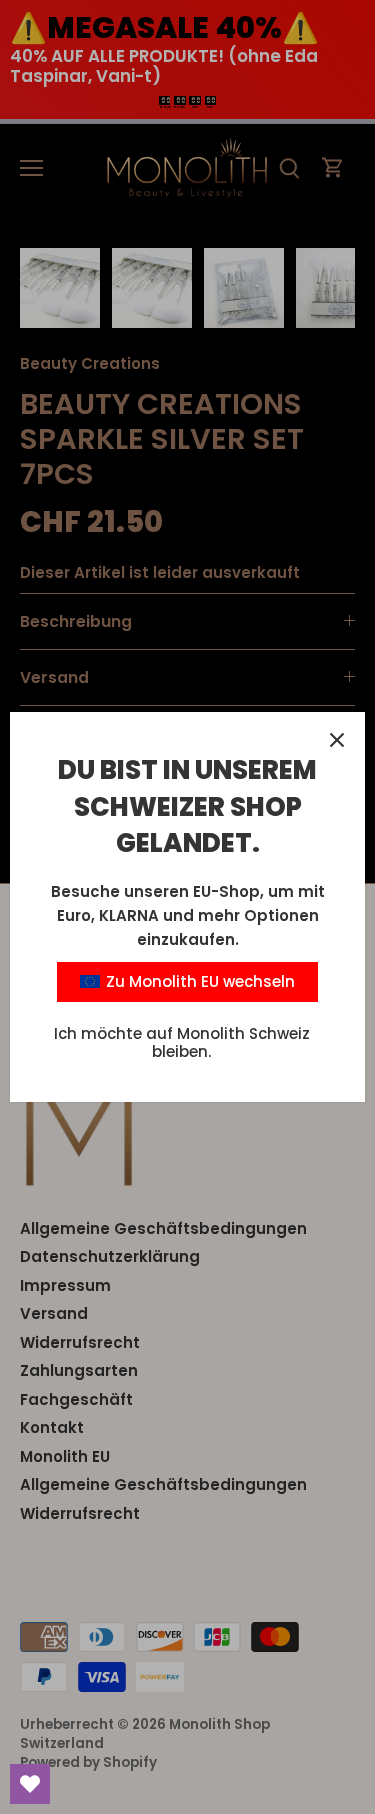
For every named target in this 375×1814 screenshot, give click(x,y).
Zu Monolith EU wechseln (198, 981)
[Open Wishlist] (30, 1784)
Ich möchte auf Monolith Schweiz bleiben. (182, 1042)
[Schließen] (337, 740)
